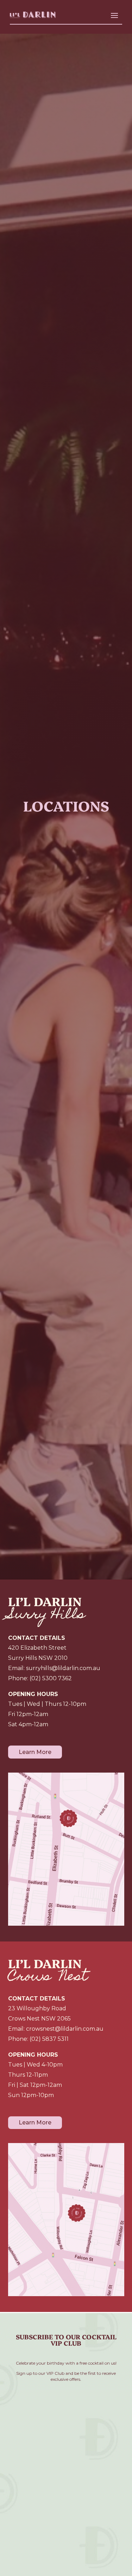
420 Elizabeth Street (37, 1648)
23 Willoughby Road (37, 2008)
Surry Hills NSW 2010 (38, 1658)
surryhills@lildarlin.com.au (63, 1668)
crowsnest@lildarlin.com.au (65, 2029)
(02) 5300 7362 (51, 1678)
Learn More (35, 1752)
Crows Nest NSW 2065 (39, 2019)
